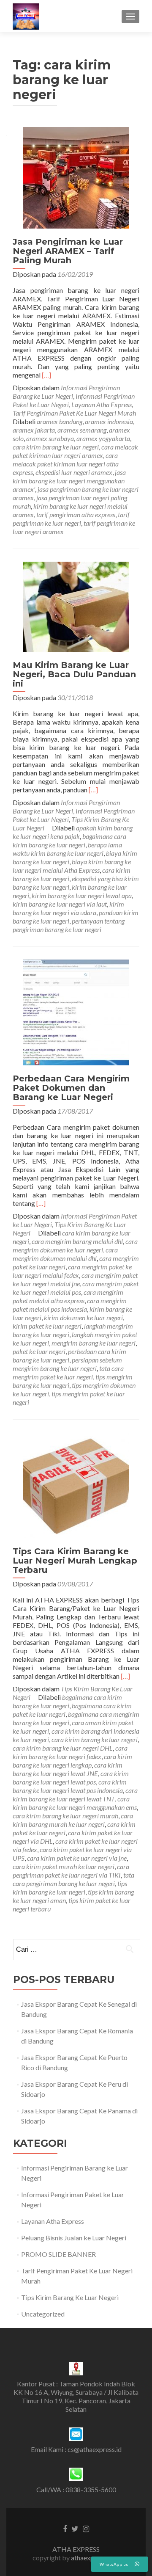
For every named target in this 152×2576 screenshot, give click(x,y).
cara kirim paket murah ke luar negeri (64, 1866)
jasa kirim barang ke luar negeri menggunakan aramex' (69, 481)
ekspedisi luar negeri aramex (74, 472)
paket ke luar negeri (39, 1351)
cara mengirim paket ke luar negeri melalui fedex (72, 1271)
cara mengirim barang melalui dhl (77, 1241)
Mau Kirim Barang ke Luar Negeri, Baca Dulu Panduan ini (74, 674)
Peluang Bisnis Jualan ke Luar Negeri (74, 2238)
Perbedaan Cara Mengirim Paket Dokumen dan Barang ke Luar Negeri (71, 1088)
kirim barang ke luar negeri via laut (60, 904)
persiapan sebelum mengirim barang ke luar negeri (67, 1364)
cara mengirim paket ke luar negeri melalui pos (76, 1288)
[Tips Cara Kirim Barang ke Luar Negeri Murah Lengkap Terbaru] (76, 1484)
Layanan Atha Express (102, 404)
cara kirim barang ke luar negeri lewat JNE (68, 1769)
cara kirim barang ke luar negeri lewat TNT (75, 1794)
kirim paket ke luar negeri (47, 1326)
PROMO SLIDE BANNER (58, 2254)
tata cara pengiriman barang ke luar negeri (73, 1879)
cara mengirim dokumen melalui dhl (65, 1254)
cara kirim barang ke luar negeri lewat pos (71, 1778)
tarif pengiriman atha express (76, 514)
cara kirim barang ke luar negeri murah (65, 1816)
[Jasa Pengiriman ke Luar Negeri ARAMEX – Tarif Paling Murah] (76, 177)
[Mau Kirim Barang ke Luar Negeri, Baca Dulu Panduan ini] (76, 606)
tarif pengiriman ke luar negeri (71, 519)
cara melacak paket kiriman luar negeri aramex (75, 451)
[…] (46, 375)
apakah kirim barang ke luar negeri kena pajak (73, 832)
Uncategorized (43, 2314)
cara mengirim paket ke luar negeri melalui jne (75, 1279)
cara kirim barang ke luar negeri (56, 447)
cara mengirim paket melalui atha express (68, 1296)
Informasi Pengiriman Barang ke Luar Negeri (66, 392)
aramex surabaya (50, 438)
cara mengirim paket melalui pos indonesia (70, 1305)
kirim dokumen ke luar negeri (83, 1317)
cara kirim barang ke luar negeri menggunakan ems (75, 1803)
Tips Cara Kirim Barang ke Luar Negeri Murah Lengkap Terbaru (75, 1561)
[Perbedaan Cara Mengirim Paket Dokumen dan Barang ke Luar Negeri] (76, 1011)
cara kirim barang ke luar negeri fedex (70, 1752)
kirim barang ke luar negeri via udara (68, 908)
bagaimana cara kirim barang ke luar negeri (69, 840)
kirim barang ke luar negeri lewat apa (82, 895)
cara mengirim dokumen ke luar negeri (75, 1245)
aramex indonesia (109, 421)
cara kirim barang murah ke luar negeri (73, 1820)
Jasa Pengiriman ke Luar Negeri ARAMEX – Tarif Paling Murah (68, 251)
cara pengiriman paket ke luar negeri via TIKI (71, 1871)
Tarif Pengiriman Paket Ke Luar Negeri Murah (74, 413)
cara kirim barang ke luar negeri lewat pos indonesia (70, 1786)
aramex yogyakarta (103, 438)
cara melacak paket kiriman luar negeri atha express (66, 464)
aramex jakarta (34, 430)
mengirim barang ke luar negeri (94, 1343)
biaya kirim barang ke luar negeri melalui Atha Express (72, 866)
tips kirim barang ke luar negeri (70, 1888)
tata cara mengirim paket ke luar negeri (68, 1372)
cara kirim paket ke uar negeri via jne (77, 1858)
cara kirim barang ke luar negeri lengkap (72, 1761)
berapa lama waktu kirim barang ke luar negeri (67, 849)
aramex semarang (82, 430)
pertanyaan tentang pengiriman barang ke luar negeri (69, 925)
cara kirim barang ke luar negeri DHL (63, 1748)
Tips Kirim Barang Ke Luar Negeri (70, 2297)
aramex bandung (60, 421)
